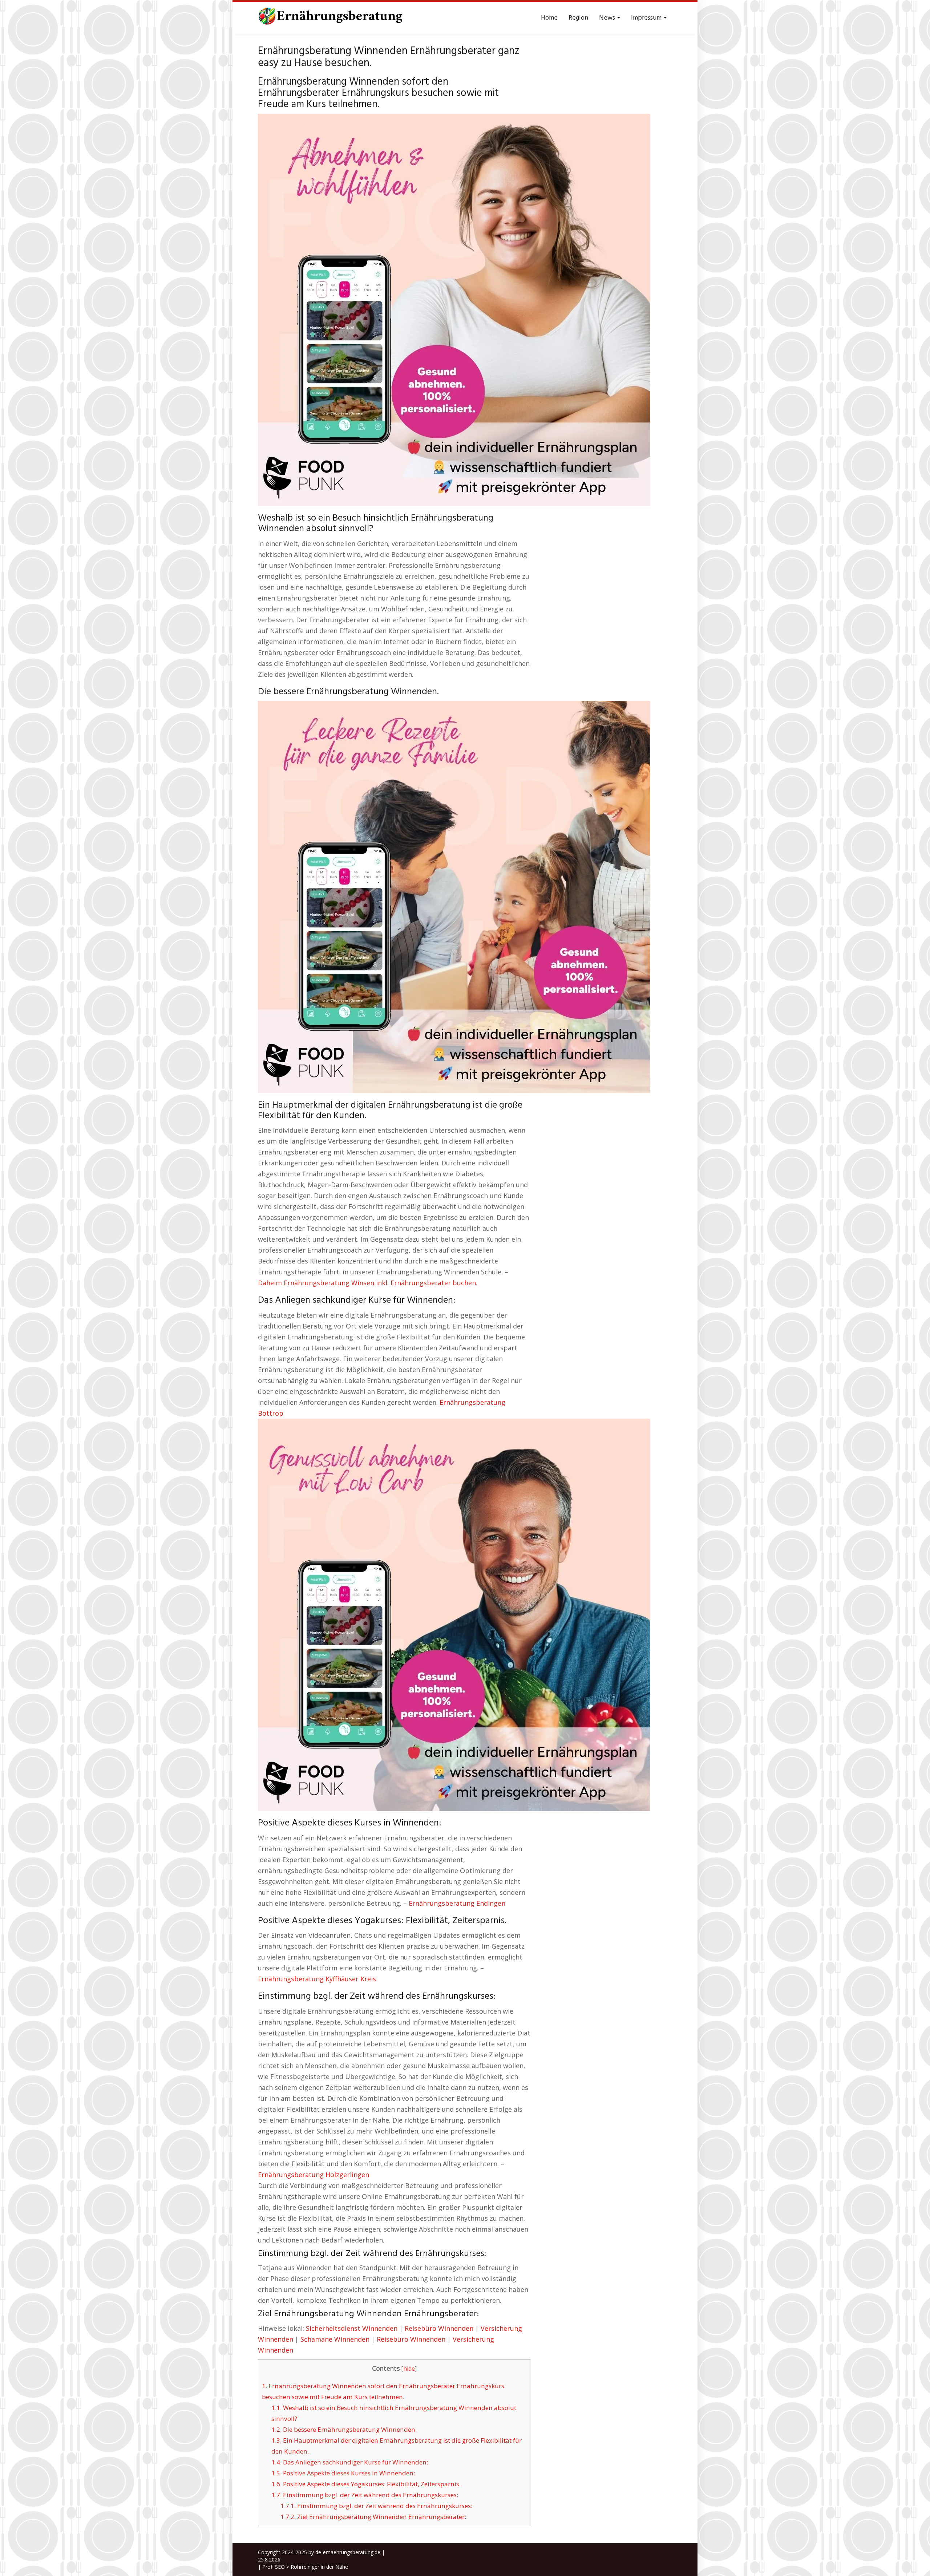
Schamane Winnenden (335, 2339)
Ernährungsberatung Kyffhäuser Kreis (317, 1979)
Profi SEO (274, 2567)
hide (409, 2369)
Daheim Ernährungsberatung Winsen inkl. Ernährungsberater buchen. (368, 1283)
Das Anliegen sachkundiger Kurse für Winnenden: (350, 2462)
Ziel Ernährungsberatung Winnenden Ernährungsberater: (373, 2517)
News (608, 18)
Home (549, 18)
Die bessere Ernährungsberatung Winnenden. (344, 2429)
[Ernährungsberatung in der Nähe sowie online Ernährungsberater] (331, 18)
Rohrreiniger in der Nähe (319, 2567)
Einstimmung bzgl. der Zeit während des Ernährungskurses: (365, 2495)
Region (578, 18)
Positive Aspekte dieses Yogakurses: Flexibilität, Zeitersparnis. (366, 2484)
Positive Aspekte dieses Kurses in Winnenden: (343, 2473)
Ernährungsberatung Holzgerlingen (314, 2175)
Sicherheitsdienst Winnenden (352, 2328)
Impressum (647, 18)
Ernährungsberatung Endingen (457, 1903)
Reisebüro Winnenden (439, 2328)
